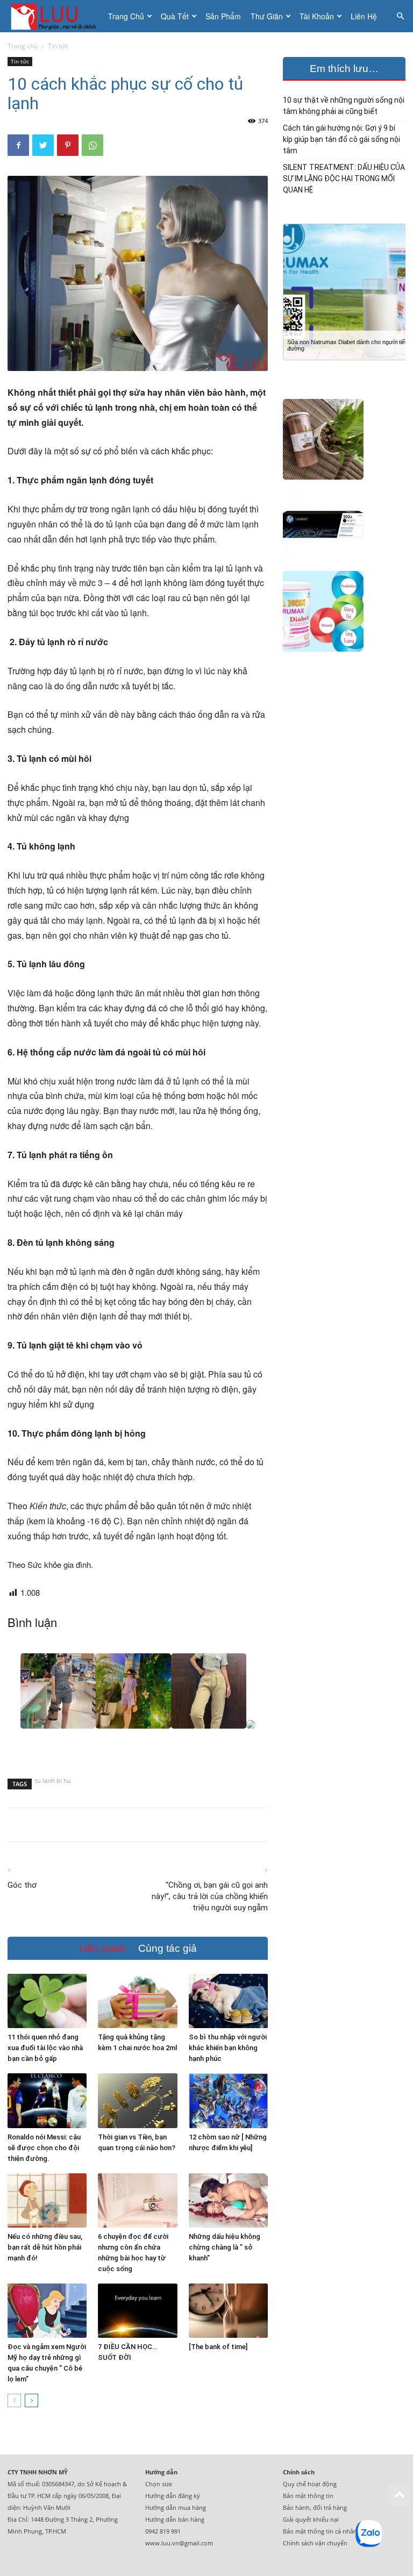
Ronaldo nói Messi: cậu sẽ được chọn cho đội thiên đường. (44, 2148)
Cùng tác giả (168, 1948)
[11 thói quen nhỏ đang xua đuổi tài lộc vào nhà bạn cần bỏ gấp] (47, 2001)
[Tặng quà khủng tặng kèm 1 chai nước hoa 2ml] (137, 2001)
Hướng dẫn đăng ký (173, 2496)
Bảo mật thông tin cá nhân (320, 2531)
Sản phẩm (223, 16)
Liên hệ (364, 16)
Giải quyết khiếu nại (311, 2519)
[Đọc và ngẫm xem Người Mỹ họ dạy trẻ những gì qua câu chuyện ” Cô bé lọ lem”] (47, 2311)
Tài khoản (317, 16)
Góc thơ (22, 1885)
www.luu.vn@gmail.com (179, 2543)
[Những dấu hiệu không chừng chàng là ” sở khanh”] (228, 2200)
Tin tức (20, 61)
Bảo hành (296, 2507)
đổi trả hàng (330, 2507)
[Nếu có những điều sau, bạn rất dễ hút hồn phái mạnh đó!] (47, 2200)
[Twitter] (43, 145)
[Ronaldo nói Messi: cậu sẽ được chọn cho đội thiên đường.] (47, 2100)
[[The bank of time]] (228, 2311)
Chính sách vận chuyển (315, 2543)
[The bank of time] (218, 2347)
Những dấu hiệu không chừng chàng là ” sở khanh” (225, 2247)
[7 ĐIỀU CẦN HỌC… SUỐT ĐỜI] (137, 2311)
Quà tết (175, 16)
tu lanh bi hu (53, 1782)
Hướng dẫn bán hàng (175, 2519)
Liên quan (102, 1948)
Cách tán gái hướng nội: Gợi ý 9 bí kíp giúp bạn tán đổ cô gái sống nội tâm (341, 139)
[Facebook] (18, 145)
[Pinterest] (68, 145)
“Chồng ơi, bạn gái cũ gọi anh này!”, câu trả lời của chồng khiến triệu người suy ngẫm (210, 1896)
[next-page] (31, 2400)
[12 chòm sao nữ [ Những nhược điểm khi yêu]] (228, 2100)
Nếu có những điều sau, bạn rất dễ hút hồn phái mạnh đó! (45, 2247)
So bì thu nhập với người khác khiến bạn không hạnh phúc (228, 2048)
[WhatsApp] (92, 145)
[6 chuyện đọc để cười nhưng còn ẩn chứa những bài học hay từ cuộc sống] (137, 2200)
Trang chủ (126, 16)
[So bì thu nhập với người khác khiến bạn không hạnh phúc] (228, 2001)
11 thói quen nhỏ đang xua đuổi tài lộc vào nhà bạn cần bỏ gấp (45, 2048)
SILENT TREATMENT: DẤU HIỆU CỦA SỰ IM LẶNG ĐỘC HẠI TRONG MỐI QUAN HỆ (344, 179)
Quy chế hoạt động (310, 2484)
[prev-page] (14, 2400)
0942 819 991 (163, 2531)
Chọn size (159, 2484)
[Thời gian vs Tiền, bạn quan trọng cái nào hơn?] (137, 2100)
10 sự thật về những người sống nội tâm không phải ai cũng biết (344, 106)
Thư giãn (267, 16)
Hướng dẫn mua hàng (176, 2507)
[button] (400, 16)
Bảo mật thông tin (308, 2496)
